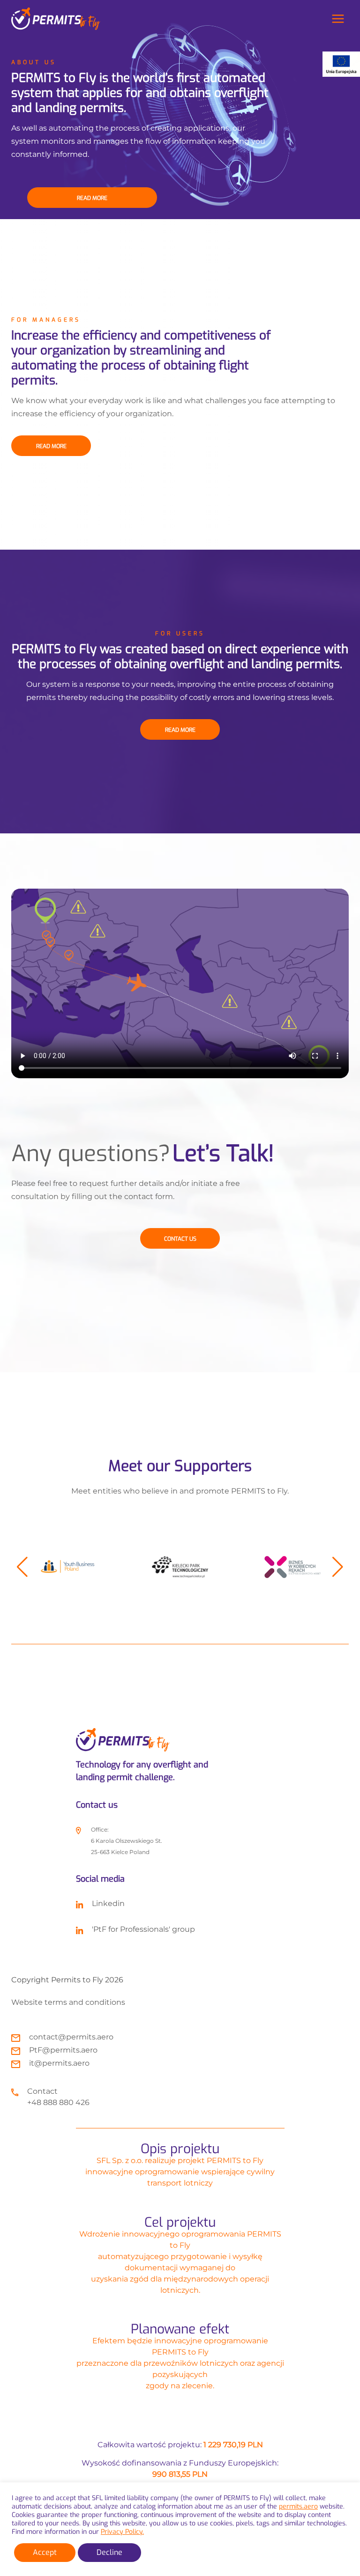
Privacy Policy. (122, 2532)
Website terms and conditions (68, 2002)
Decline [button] (109, 2552)
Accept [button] (45, 2552)
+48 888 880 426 (58, 2102)
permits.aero (298, 2506)
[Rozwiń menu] (338, 18)
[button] (22, 1567)
